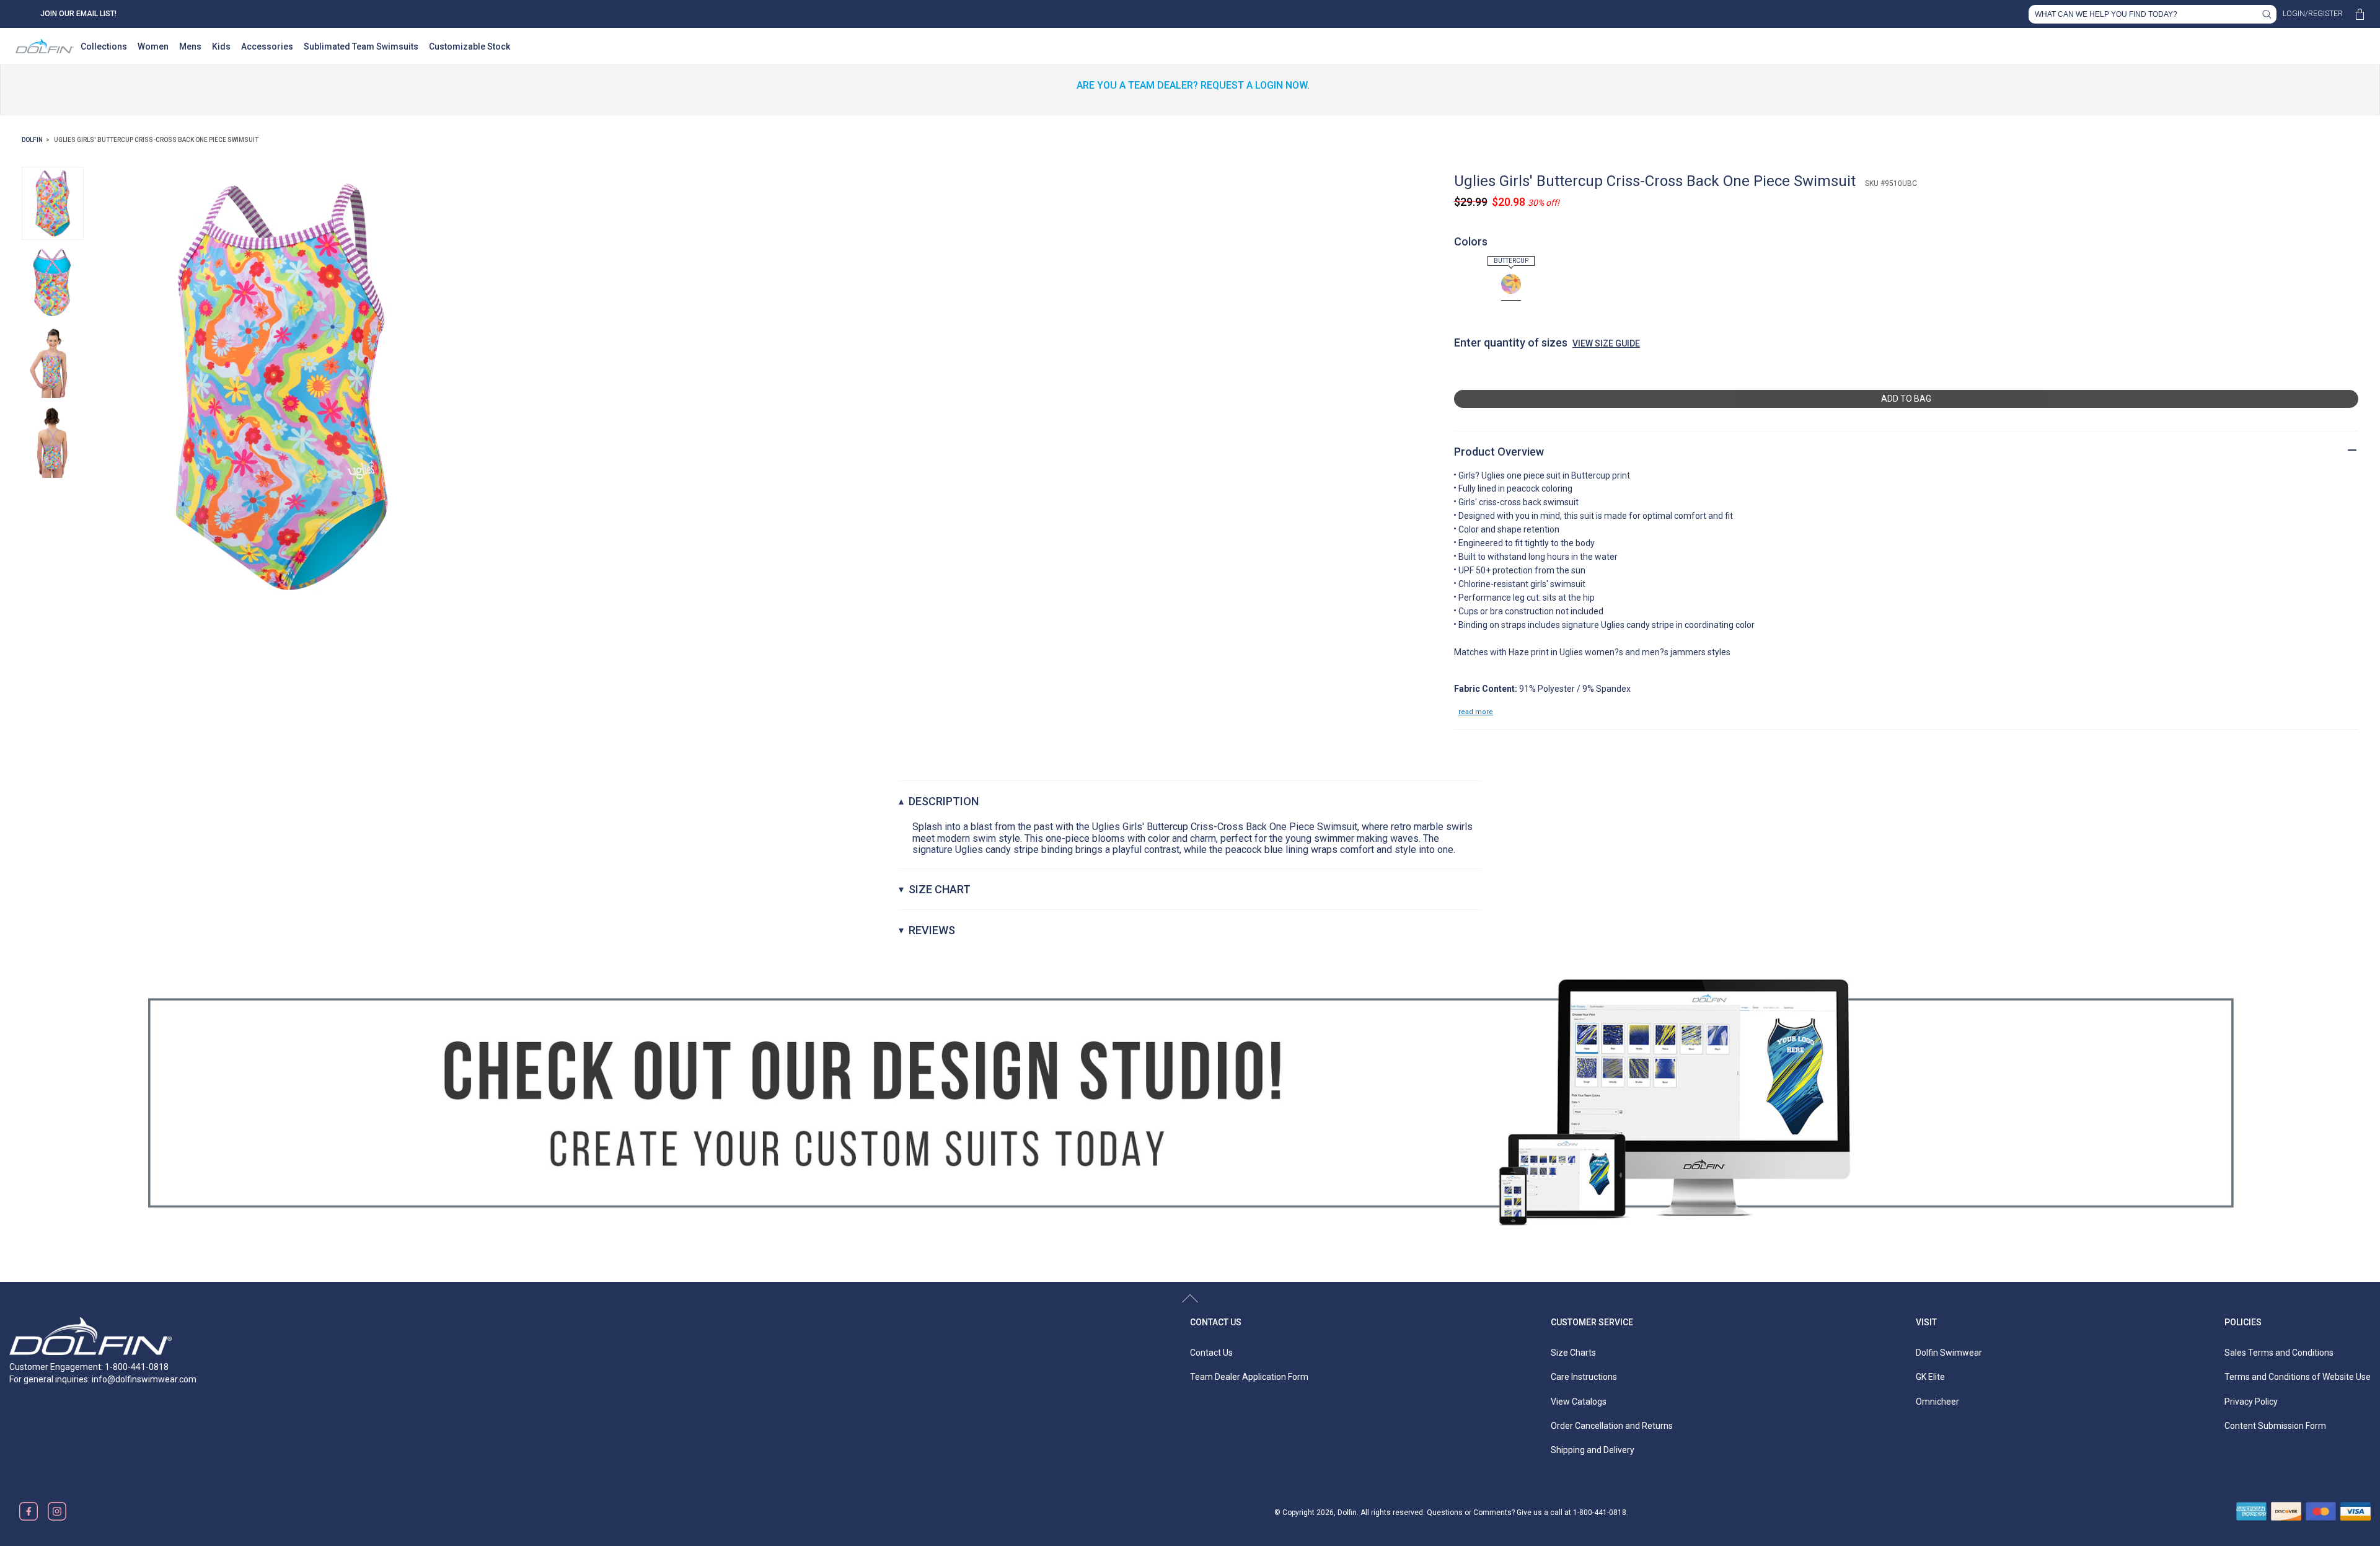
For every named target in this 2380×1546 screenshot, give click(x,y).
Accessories (267, 46)
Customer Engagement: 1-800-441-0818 (89, 1367)
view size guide (1606, 343)
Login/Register (2313, 14)
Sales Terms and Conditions (2279, 1353)
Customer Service (1592, 1322)
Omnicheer (1937, 1402)
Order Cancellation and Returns (1612, 1426)
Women (153, 46)
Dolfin (32, 140)
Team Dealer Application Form (1249, 1377)
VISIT (1926, 1322)
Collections (104, 46)
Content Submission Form (2275, 1426)
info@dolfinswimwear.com (144, 1379)
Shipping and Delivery (1593, 1450)
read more (1476, 712)
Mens (190, 46)
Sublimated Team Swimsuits (361, 46)
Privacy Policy (2251, 1402)
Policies (2243, 1322)
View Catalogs (1579, 1402)
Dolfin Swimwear (1949, 1353)
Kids (221, 46)
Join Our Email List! (78, 14)
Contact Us (1216, 1322)
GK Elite (1930, 1377)
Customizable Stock (469, 46)
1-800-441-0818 (1600, 1513)
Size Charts (1573, 1353)
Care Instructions (1584, 1377)
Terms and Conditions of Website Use (2298, 1377)
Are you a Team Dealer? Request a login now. (1193, 85)
